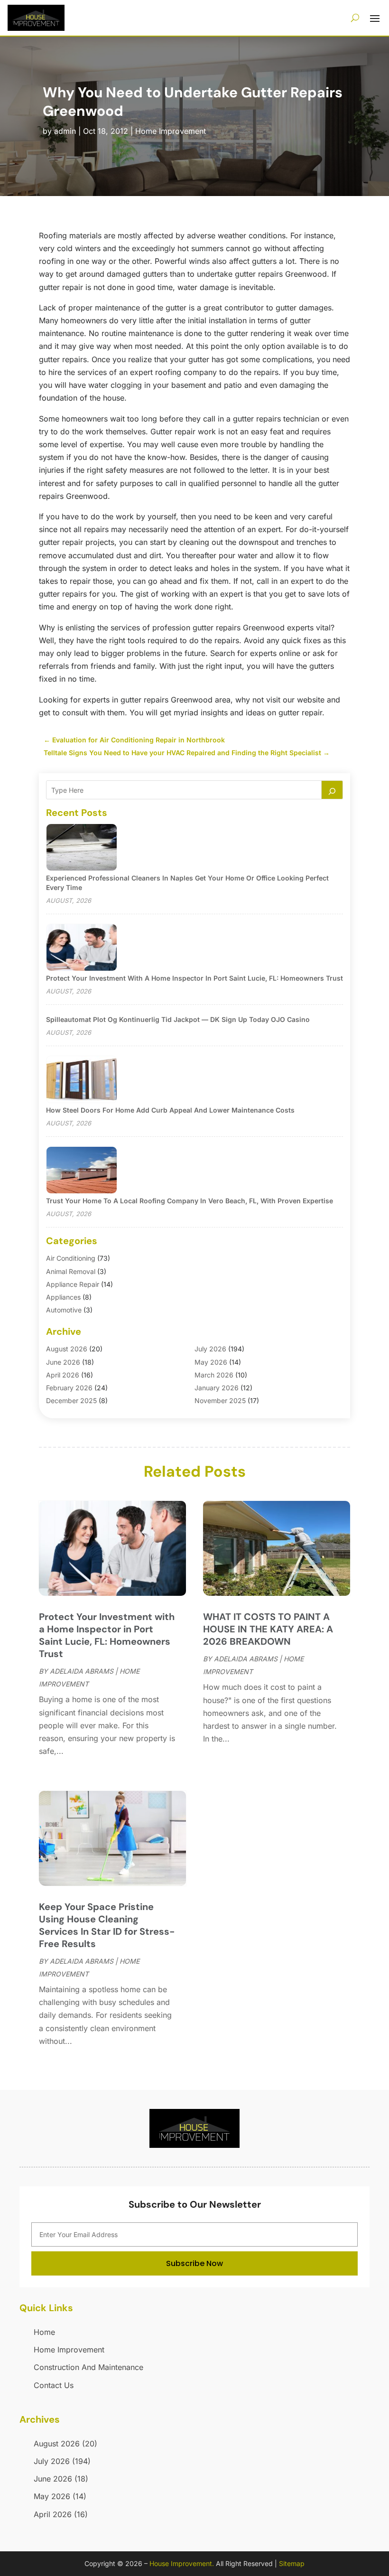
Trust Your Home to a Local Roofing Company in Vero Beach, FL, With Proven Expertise (190, 1201)
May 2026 (211, 1362)
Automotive (64, 1310)
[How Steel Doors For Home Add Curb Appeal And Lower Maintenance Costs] (82, 1080)
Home (44, 2332)
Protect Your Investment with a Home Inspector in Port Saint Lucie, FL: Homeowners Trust (194, 978)
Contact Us (54, 2385)
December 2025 (71, 1400)
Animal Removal (71, 1271)
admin (65, 131)
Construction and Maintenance (88, 2367)
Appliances (63, 1297)
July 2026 (210, 1349)
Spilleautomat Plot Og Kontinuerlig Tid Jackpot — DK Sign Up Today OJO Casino (178, 1019)
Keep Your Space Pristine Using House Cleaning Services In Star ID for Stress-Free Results (107, 1925)
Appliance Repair (73, 1284)
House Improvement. (182, 2563)
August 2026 (67, 1349)
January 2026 (217, 1388)
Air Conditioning (71, 1258)
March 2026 (214, 1375)
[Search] (332, 790)
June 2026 (63, 1362)
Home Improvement (171, 131)
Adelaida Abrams (82, 1671)
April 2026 (63, 1375)
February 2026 (69, 1388)
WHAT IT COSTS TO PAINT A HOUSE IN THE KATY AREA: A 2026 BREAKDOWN (268, 1629)
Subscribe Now (194, 2263)
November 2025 (220, 1400)
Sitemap (292, 2563)
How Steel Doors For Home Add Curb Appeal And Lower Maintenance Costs (170, 1110)
